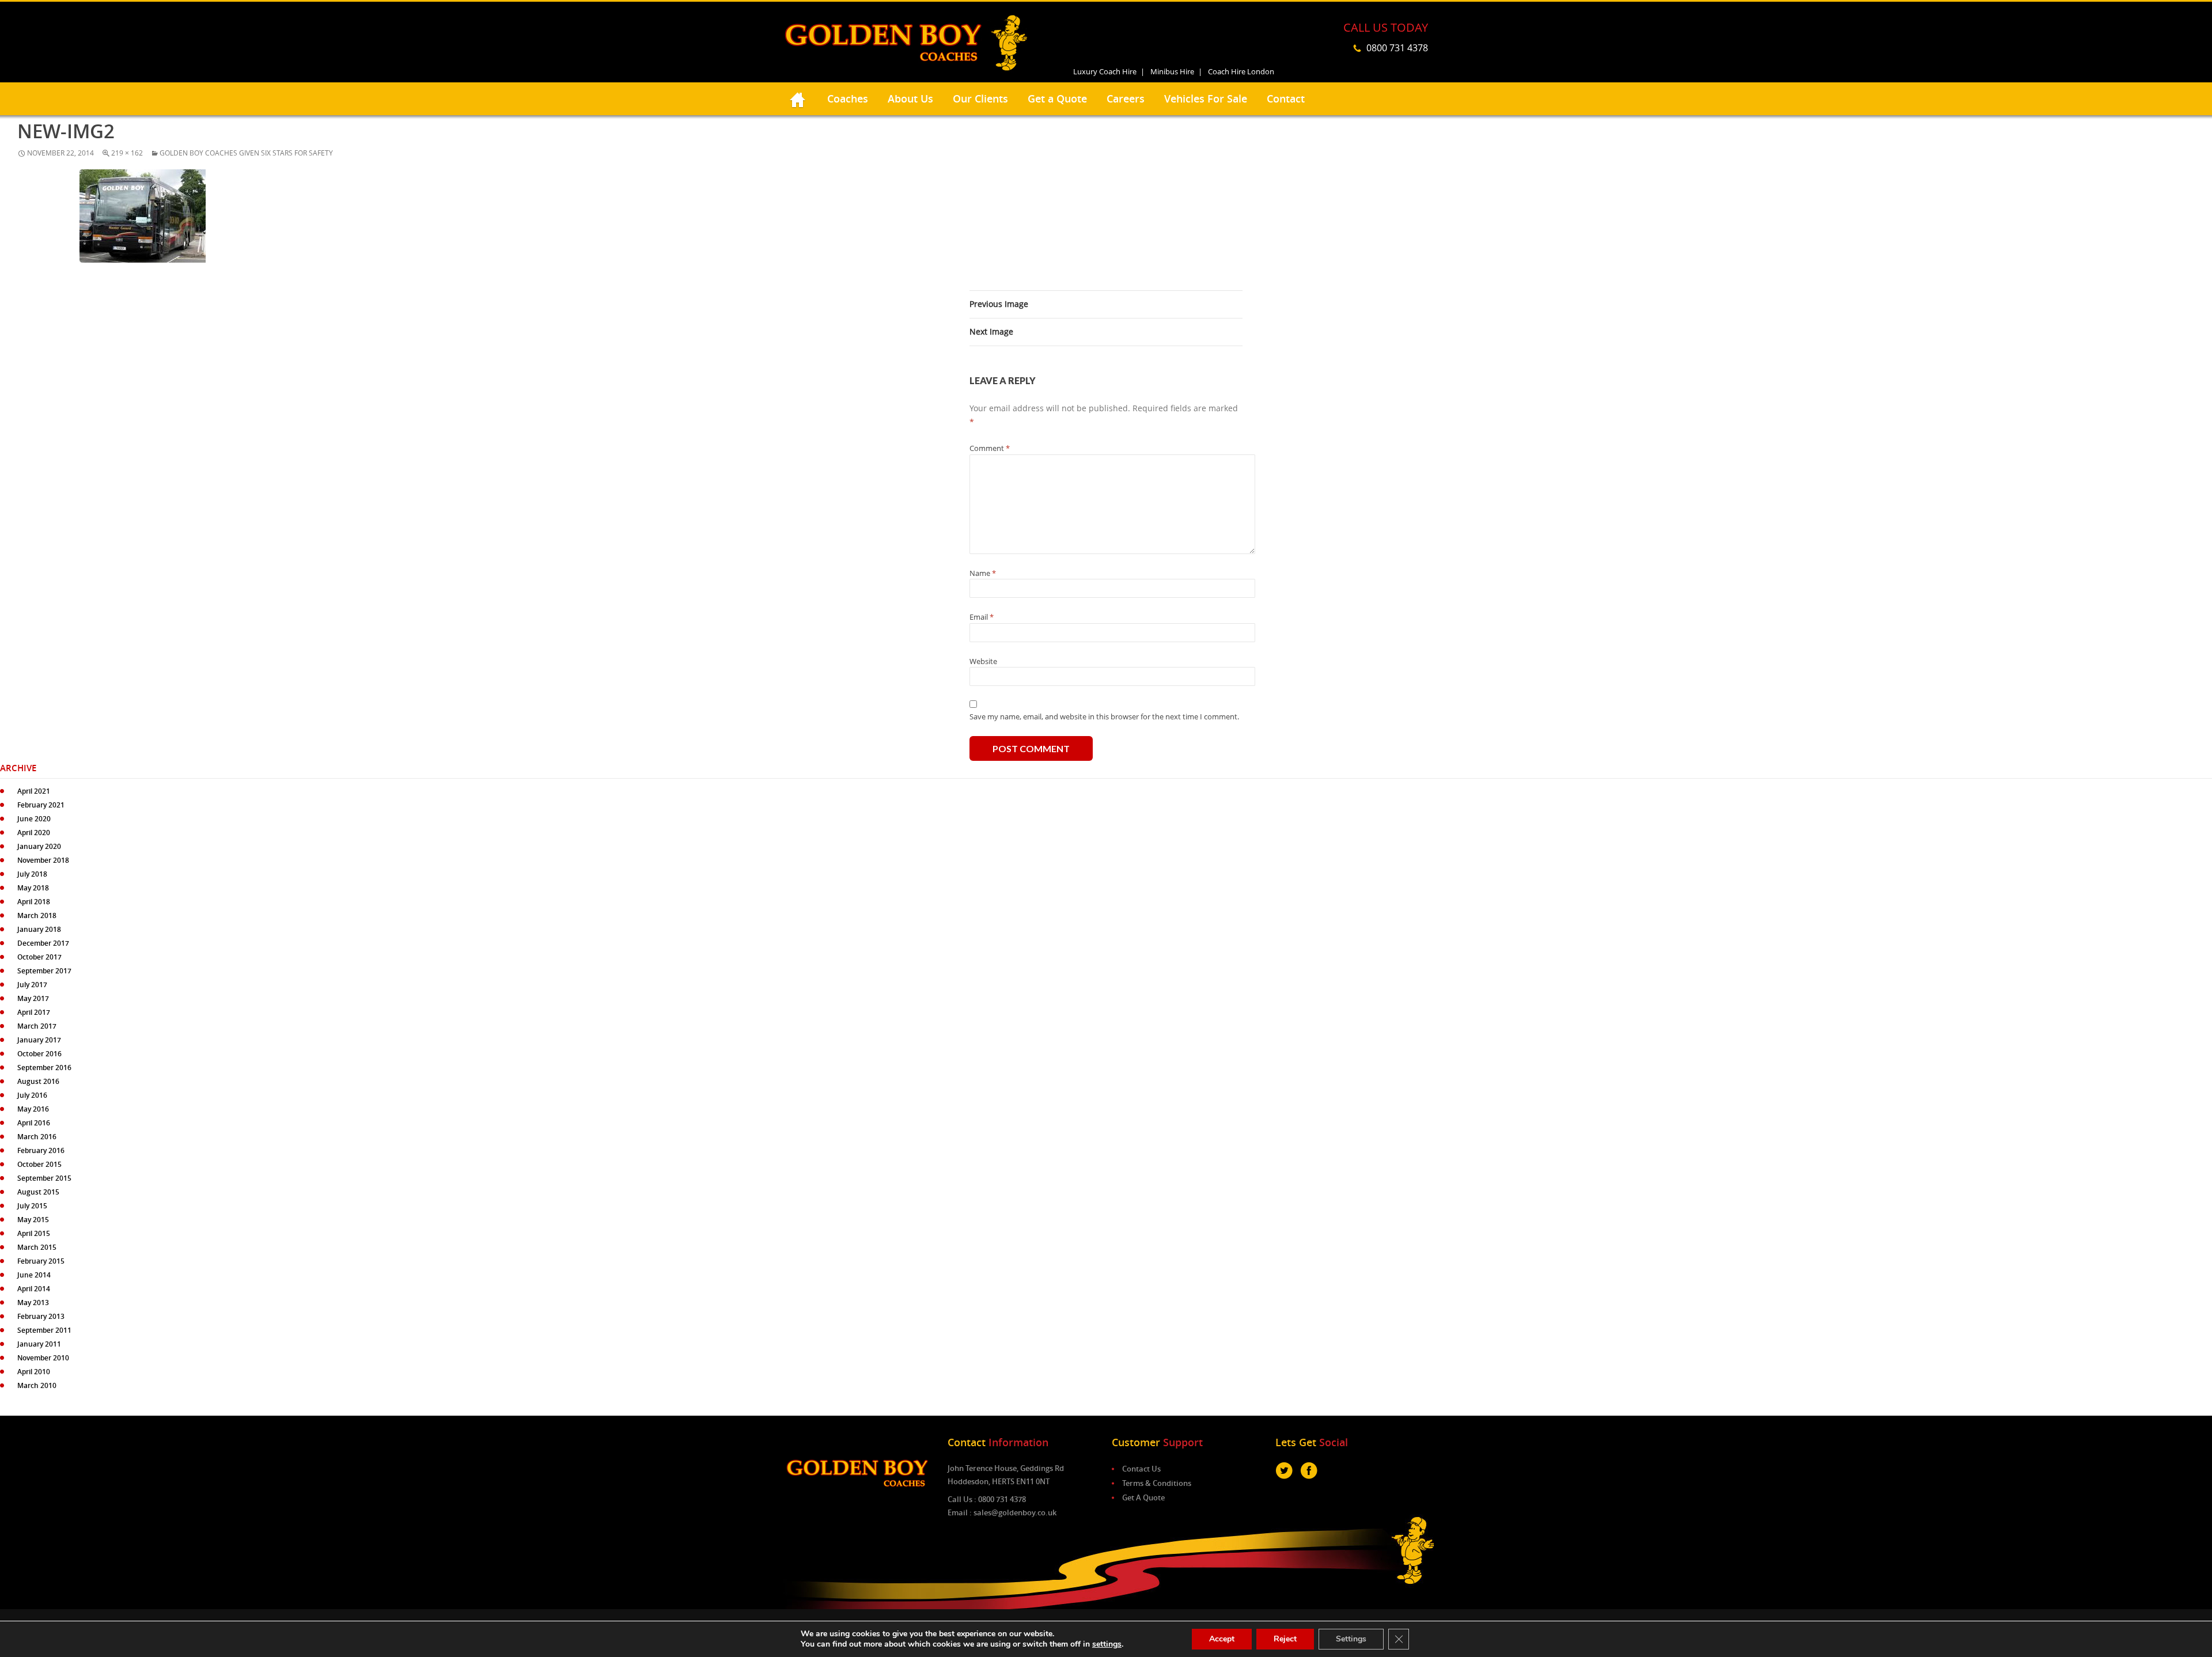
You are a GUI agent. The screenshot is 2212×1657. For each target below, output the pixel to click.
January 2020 (39, 846)
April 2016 (34, 1123)
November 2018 (43, 860)
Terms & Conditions (1157, 1483)
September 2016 (44, 1068)
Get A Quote (1143, 1497)
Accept (1222, 1639)
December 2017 (43, 943)
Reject (1285, 1639)
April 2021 (34, 791)
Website (983, 661)
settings (1107, 1644)
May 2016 (33, 1109)
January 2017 (39, 1040)
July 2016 (32, 1095)
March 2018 (37, 915)
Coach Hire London (1241, 71)
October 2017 (39, 957)
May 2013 (33, 1303)
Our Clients (980, 98)
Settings (1351, 1639)
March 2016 (37, 1137)
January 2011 (39, 1344)
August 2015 (38, 1192)
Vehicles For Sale (1206, 98)
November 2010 (43, 1358)
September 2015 (44, 1178)
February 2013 (41, 1316)
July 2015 (32, 1206)
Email (982, 617)
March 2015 (37, 1247)
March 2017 (37, 1026)
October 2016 (39, 1054)
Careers (1126, 98)
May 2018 (33, 888)
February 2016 (41, 1150)
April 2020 (34, 833)
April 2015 (34, 1233)
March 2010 (37, 1385)
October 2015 (39, 1164)
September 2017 (44, 971)
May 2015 (33, 1220)
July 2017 (32, 985)
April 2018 (34, 902)
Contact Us (1141, 1469)
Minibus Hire (1172, 71)
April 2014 (34, 1289)
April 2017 (34, 1012)
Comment (990, 448)
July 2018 (32, 874)
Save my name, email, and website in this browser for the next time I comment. (1104, 716)
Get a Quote (1057, 98)
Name (983, 573)
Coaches (848, 98)
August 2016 (38, 1081)
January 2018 (39, 929)
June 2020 (34, 819)
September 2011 (44, 1330)
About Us (910, 98)
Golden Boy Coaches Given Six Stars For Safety (246, 153)
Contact (1286, 98)
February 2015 (41, 1261)
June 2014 (34, 1275)
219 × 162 (127, 153)
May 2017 (33, 998)
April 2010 (34, 1372)
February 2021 (41, 805)
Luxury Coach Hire (1105, 71)
